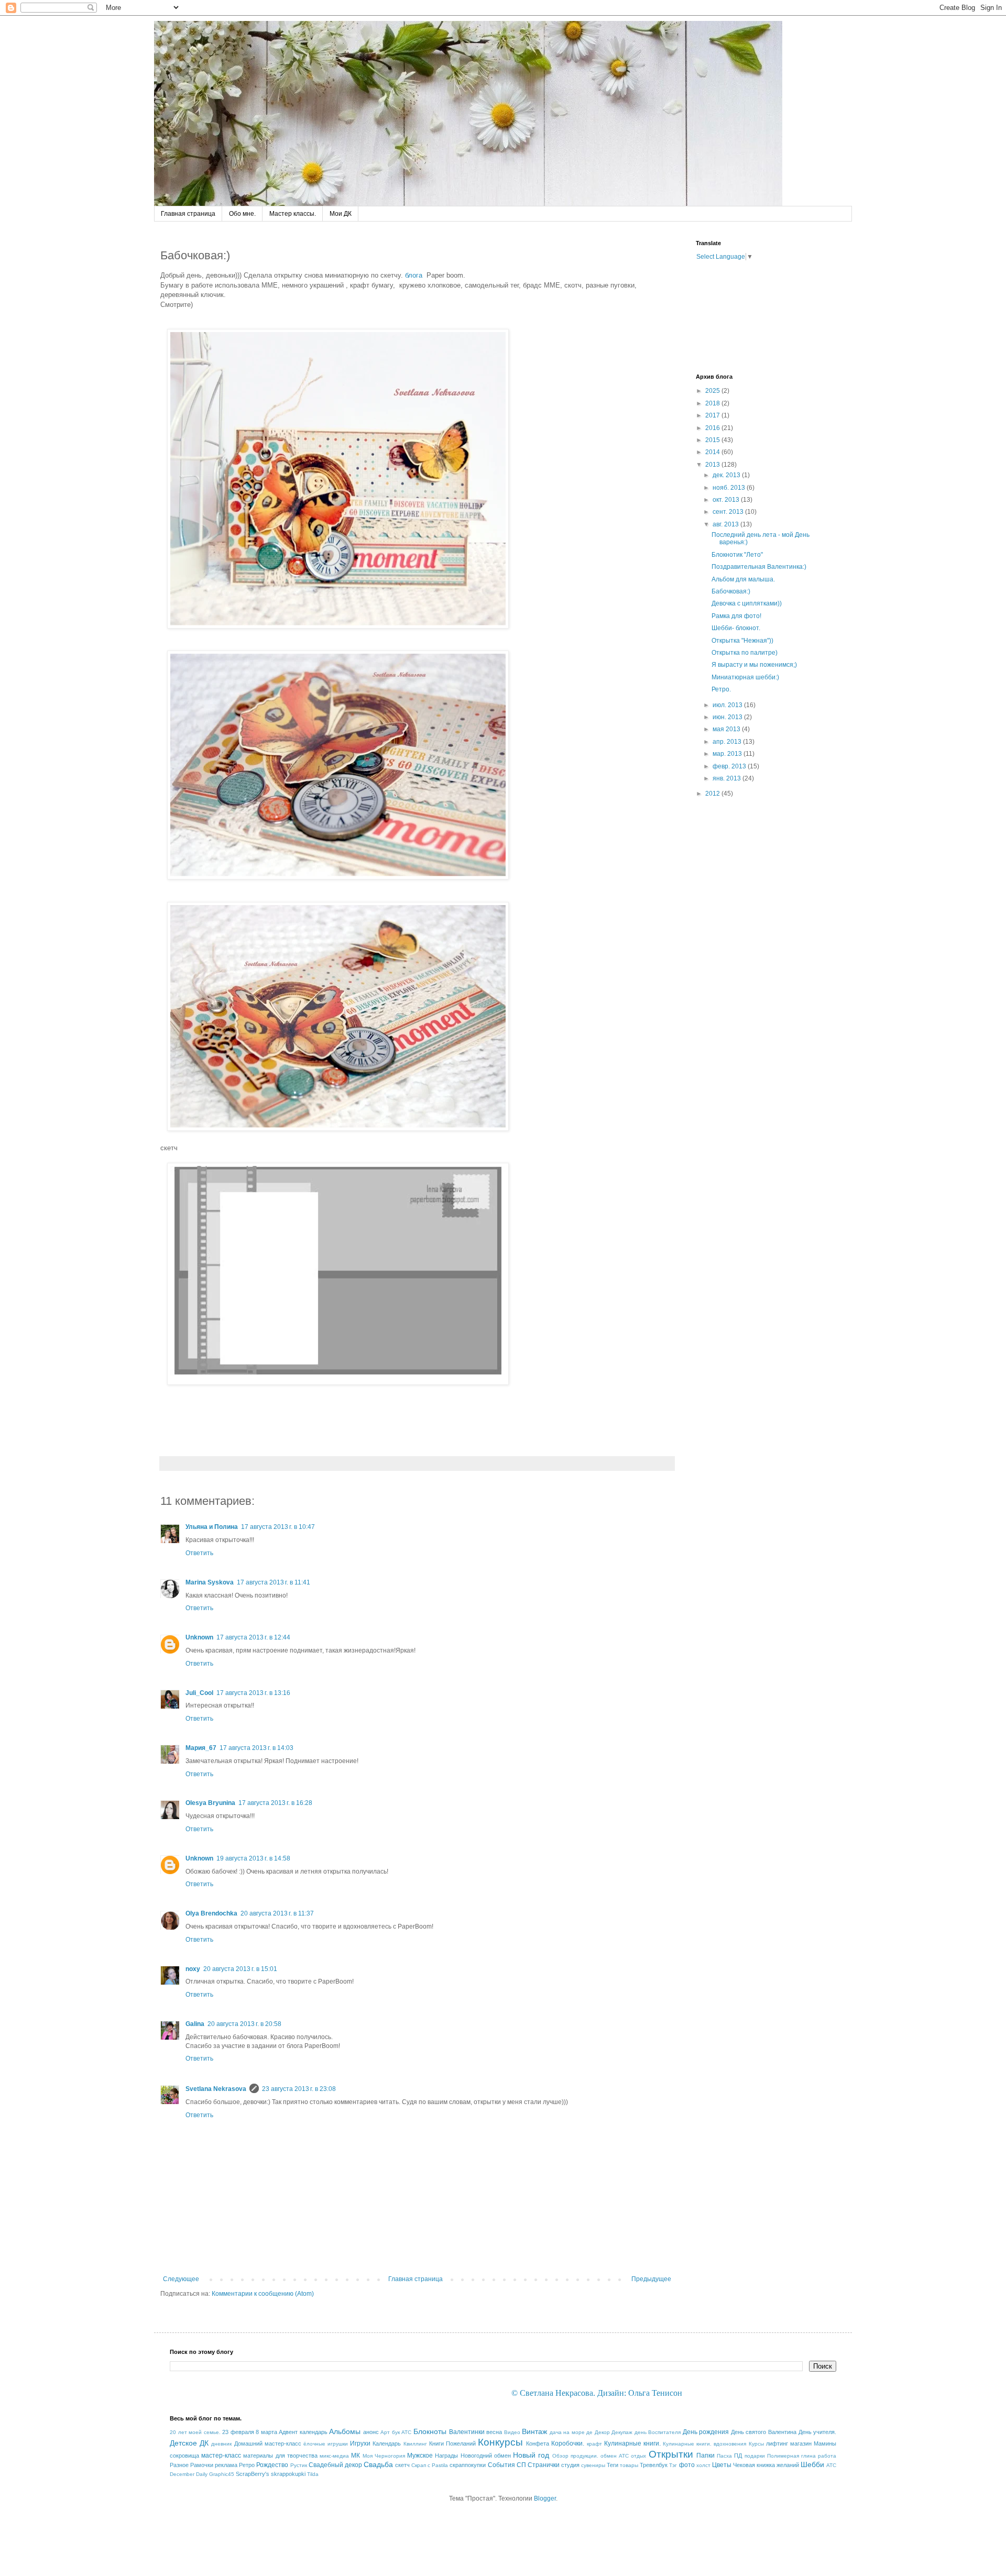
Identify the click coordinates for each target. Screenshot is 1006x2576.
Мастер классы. (293, 214)
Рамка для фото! (736, 616)
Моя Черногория (384, 2456)
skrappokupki (288, 2474)
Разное (179, 2465)
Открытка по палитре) (745, 653)
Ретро (247, 2465)
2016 (713, 428)
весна (494, 2432)
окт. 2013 (727, 500)
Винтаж (534, 2431)
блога (414, 275)
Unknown (199, 1637)
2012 (713, 794)
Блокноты (430, 2431)
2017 (713, 415)
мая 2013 (727, 729)
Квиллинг (415, 2444)
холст (703, 2465)
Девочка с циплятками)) (747, 603)
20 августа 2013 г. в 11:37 (277, 1913)
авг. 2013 (726, 524)
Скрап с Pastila (430, 2465)
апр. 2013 (728, 742)
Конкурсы (500, 2442)
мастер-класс (221, 2456)
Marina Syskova (210, 1582)
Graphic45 (222, 2474)
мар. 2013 (728, 754)
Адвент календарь (303, 2432)
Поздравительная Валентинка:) (759, 567)
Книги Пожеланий (452, 2443)
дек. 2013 (727, 475)
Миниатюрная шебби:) (745, 677)
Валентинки (467, 2432)
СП (521, 2465)
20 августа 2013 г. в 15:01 (240, 1969)
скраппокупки (468, 2465)
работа (827, 2456)
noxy (193, 1969)
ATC (831, 2465)
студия (570, 2465)
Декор (602, 2432)
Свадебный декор (335, 2465)
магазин (801, 2443)
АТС (406, 2432)
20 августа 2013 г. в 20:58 (244, 2024)
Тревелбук (654, 2465)
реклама (226, 2465)
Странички (544, 2465)
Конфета (538, 2443)
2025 (713, 391)
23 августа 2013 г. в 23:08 (299, 2089)
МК (356, 2456)
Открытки (671, 2454)
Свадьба (378, 2464)
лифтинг (777, 2443)
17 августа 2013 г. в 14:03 (256, 1748)
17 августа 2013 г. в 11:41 (274, 1582)
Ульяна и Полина (212, 1527)
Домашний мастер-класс (268, 2443)
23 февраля (238, 2432)
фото (687, 2465)
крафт (594, 2444)
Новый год (531, 2455)
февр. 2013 (730, 766)
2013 (713, 465)
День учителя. (818, 2432)
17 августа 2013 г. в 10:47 (278, 1527)
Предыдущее (651, 2279)
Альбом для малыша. (743, 579)
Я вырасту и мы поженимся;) (754, 665)
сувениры (593, 2465)
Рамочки (202, 2465)
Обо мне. (242, 214)
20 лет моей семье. (195, 2432)
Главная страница (188, 214)
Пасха (724, 2456)
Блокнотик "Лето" (737, 555)
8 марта (266, 2432)
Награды (446, 2456)
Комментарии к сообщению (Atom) (263, 2294)
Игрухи (360, 2443)
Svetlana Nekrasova (216, 2089)
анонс (371, 2432)
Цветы (722, 2465)
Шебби (812, 2464)
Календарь (387, 2443)
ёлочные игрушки (326, 2444)
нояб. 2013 (730, 488)
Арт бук (390, 2432)
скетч (402, 2465)
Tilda (313, 2474)
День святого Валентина (764, 2432)
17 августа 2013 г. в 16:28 (275, 1803)
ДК (204, 2443)
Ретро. (721, 689)
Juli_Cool (199, 1693)
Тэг (673, 2465)
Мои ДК (341, 214)
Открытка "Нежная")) (742, 641)
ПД (738, 2456)
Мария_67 (201, 1748)
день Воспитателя (658, 2432)
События (501, 2465)
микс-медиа (334, 2456)
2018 (713, 403)
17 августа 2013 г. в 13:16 (253, 1693)
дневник (221, 2444)
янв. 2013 (728, 778)
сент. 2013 (729, 512)
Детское (183, 2443)
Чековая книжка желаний (766, 2465)
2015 (713, 440)
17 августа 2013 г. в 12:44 (253, 1637)
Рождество (272, 2465)
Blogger (545, 2498)
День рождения (706, 2432)
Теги (613, 2465)
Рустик (299, 2465)
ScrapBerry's (253, 2474)
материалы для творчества (280, 2456)
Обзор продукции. (575, 2456)
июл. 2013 (728, 705)
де (589, 2432)
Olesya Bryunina (210, 1803)
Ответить (199, 1553)
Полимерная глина (791, 2456)
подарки (755, 2456)
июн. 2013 (728, 717)
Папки (706, 2456)
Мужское (420, 2456)
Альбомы (345, 2431)
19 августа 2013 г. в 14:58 (253, 1858)
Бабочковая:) (731, 591)
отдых (638, 2456)
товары (629, 2465)
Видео (512, 2432)
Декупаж (622, 2432)
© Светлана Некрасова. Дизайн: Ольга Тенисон (597, 2393)
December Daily (189, 2474)
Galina (195, 2024)
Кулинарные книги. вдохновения (704, 2444)
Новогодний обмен (486, 2456)
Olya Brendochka (211, 1913)
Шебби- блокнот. (736, 628)
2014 (713, 452)
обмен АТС (615, 2456)
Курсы (756, 2444)
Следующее (181, 2279)
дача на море (567, 2432)
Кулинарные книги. (632, 2443)
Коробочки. (568, 2443)
